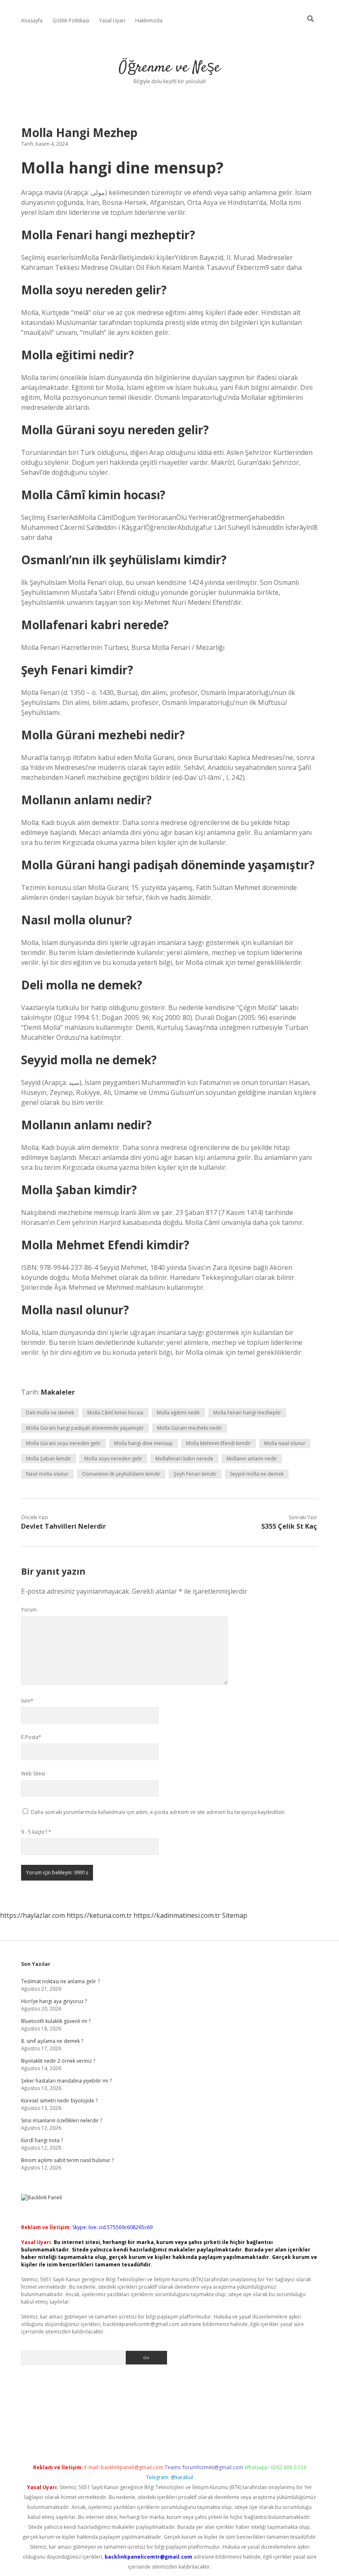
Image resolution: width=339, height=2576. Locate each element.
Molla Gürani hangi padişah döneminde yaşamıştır (85, 1428)
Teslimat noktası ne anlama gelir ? (60, 1981)
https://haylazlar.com (32, 1915)
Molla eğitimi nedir (178, 1413)
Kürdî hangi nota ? (42, 2140)
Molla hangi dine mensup (143, 1443)
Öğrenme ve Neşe (169, 68)
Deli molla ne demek (50, 1413)
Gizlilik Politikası (71, 20)
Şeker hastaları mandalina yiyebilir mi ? (66, 2081)
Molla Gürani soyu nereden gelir (63, 1443)
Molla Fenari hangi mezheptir (247, 1413)
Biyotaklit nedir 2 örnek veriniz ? (58, 2061)
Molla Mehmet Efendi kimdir (218, 1443)
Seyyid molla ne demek (257, 1474)
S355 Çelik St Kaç (289, 1526)
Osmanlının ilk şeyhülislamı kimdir (121, 1474)
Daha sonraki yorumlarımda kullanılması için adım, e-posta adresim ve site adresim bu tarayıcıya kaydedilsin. (158, 1812)
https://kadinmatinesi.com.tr (177, 1915)
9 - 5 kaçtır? (36, 1832)
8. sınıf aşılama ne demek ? (52, 2041)
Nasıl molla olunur (47, 1474)
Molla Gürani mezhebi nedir (190, 1428)
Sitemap (235, 1915)
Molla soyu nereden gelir (113, 1459)
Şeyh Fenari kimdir (195, 1474)
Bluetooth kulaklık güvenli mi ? (56, 2021)
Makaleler (58, 1392)
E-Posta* (31, 1737)
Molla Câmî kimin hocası (115, 1413)
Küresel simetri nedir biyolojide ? (59, 2101)
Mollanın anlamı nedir (252, 1459)
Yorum (29, 1610)
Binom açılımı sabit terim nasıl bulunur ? (67, 2160)
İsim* (27, 1701)
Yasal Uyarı (112, 20)
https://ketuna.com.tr (99, 1915)
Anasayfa (32, 20)
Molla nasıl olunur (285, 1443)
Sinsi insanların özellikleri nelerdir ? (62, 2120)
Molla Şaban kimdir (49, 1459)
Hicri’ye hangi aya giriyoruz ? (54, 2001)
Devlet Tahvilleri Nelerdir (63, 1526)
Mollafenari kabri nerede (184, 1459)
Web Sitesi (33, 1774)
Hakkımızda (149, 20)
